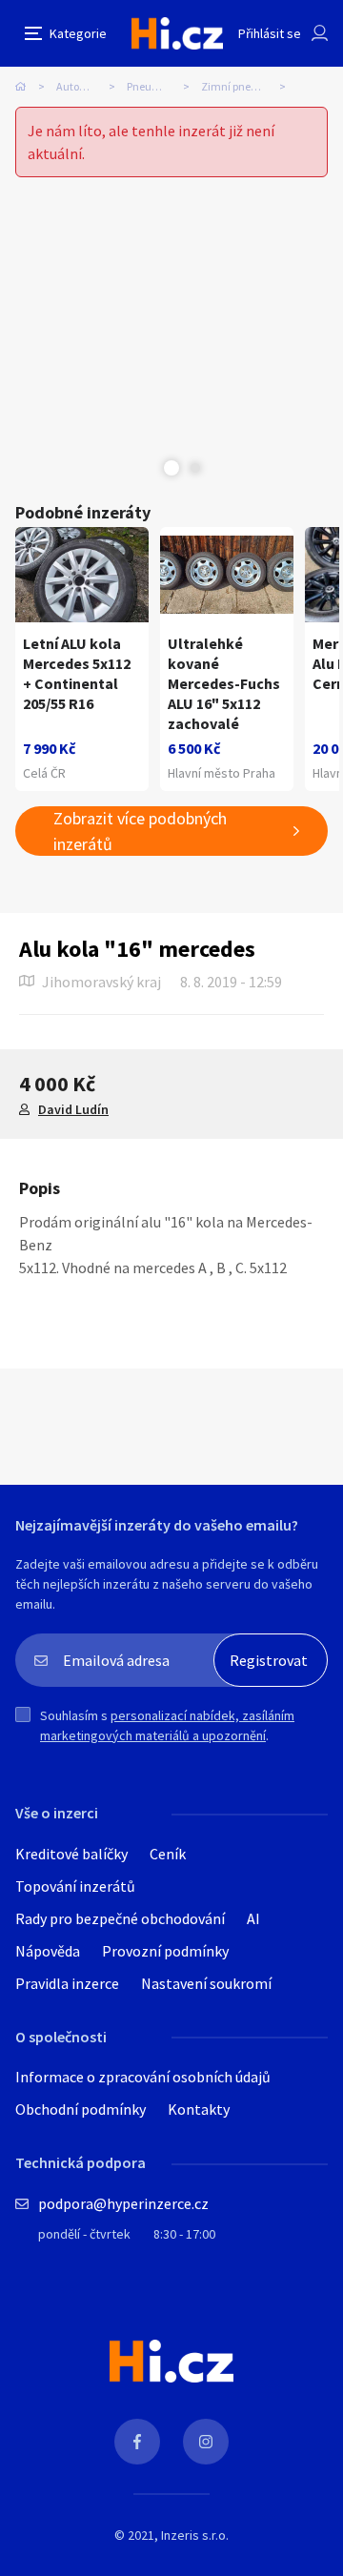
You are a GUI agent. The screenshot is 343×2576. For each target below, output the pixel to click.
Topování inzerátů (75, 1886)
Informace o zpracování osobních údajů (143, 2077)
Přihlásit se (270, 33)
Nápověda (48, 1951)
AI (253, 1918)
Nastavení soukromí (206, 1983)
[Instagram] (206, 2442)
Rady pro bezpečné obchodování (120, 1918)
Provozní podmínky (165, 1951)
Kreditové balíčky (71, 1854)
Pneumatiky (157, 86)
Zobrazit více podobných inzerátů (140, 831)
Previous (148, 468)
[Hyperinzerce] (177, 33)
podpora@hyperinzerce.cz (123, 2203)
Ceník (168, 1854)
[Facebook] (137, 2442)
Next (195, 468)
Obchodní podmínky (81, 2109)
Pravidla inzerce (67, 1983)
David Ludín (73, 1109)
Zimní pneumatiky (247, 86)
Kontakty (199, 2109)
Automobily (84, 86)
